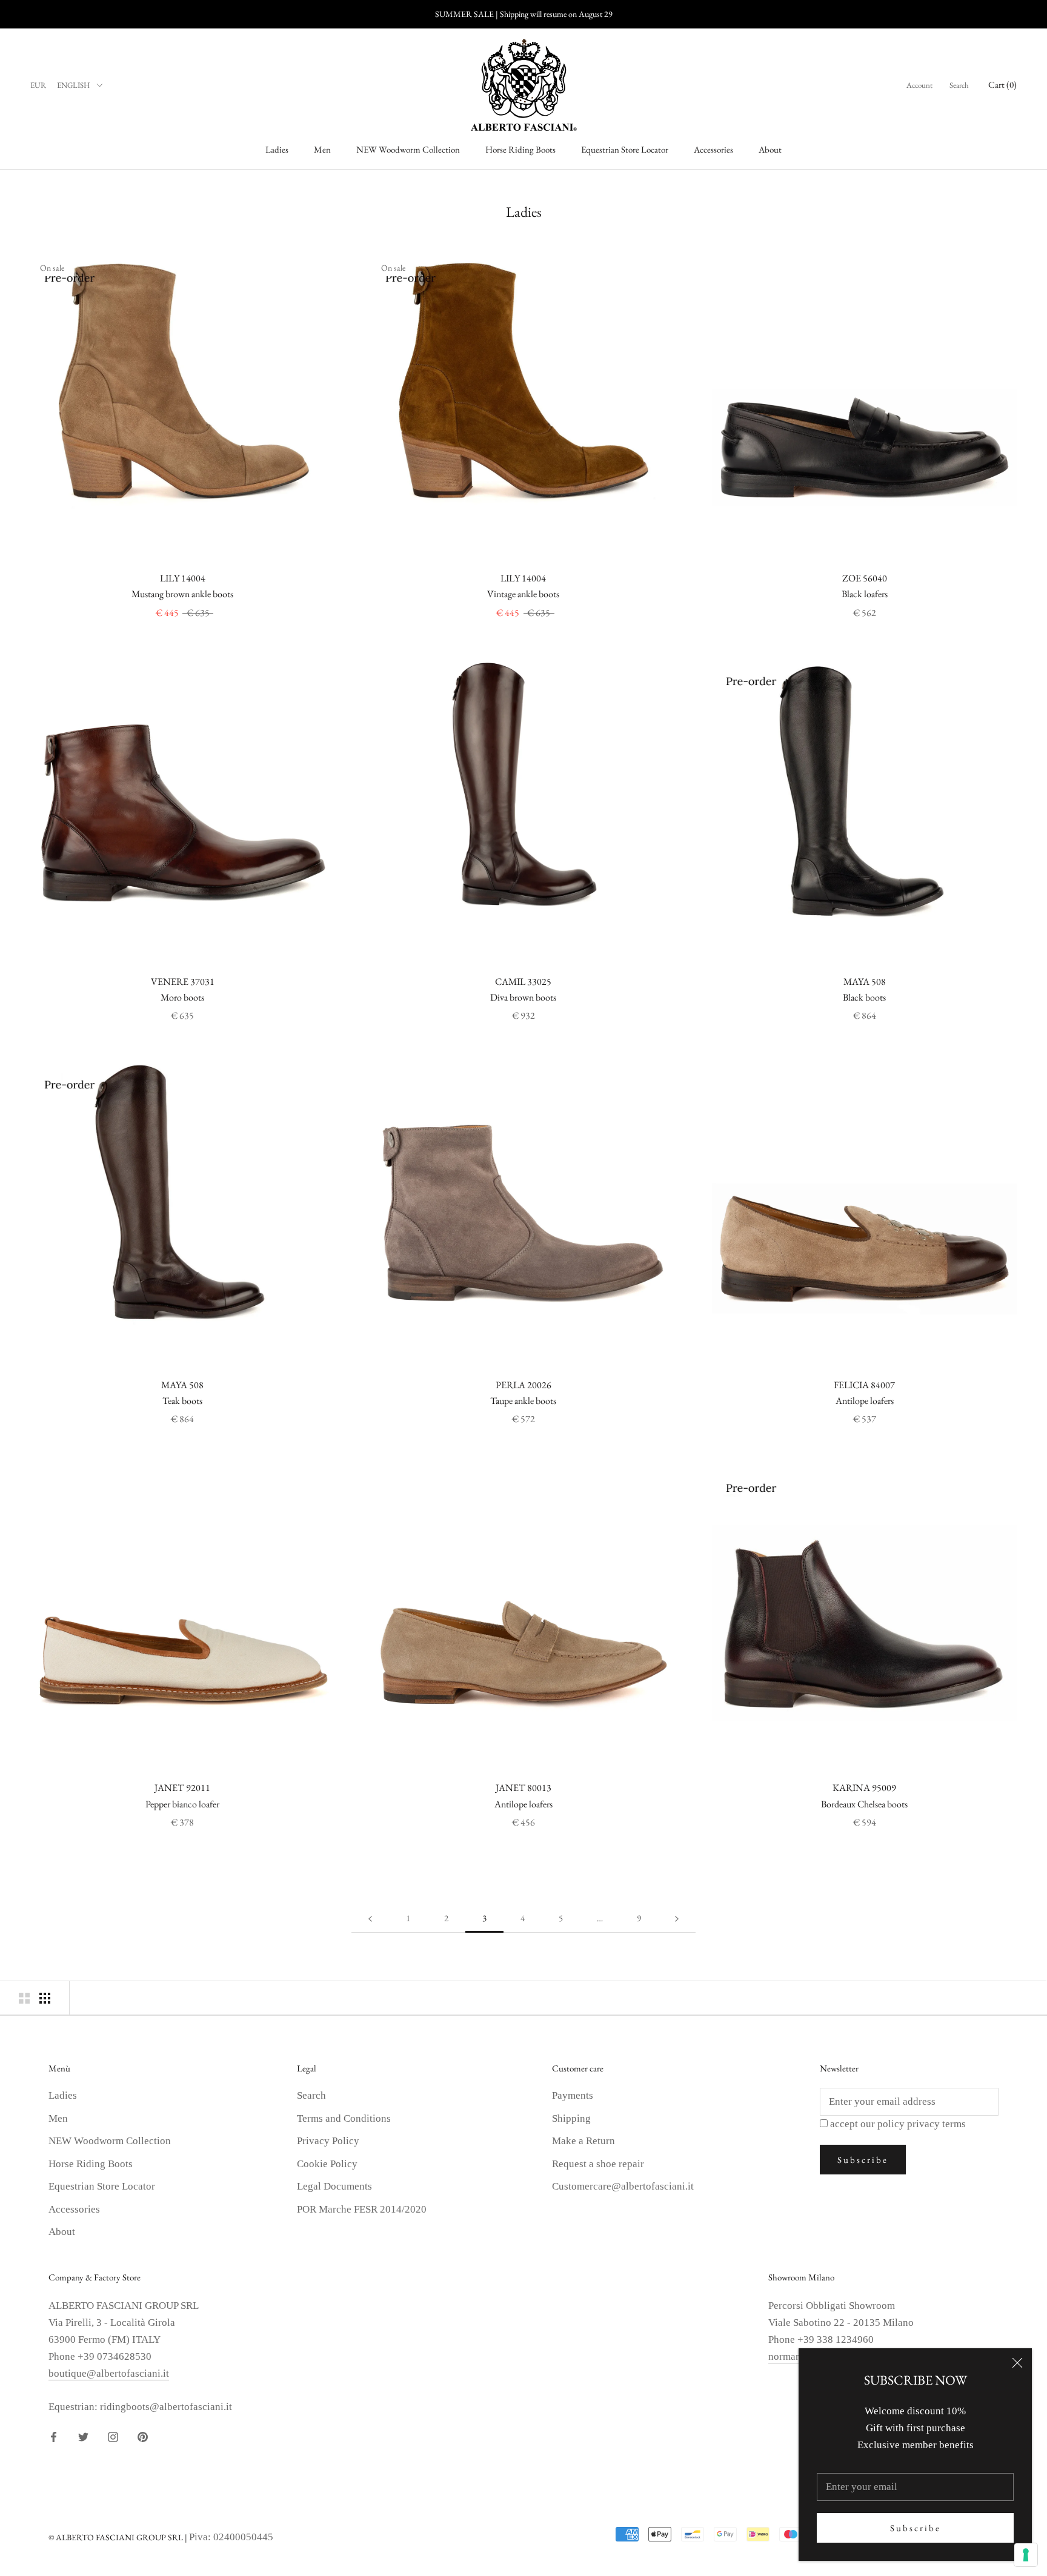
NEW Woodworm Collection (408, 150)
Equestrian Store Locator (625, 150)
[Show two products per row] (24, 1998)
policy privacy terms (922, 2124)
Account (919, 85)
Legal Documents (334, 2186)
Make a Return (583, 2141)
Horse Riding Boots (520, 150)
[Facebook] (54, 2436)
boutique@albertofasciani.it (109, 2373)
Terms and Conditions (344, 2118)
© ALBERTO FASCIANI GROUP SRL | (119, 2537)
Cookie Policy (327, 2164)
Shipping (571, 2118)
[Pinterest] (143, 2436)
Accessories (713, 150)
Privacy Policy (328, 2141)
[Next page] (677, 1918)
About (770, 150)
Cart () (1002, 84)
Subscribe (916, 2528)
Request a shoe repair (598, 2164)
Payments (573, 2095)
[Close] (1017, 2363)
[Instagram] (113, 2436)
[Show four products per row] (45, 1998)
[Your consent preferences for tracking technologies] (1026, 2555)
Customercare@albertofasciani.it (623, 2186)
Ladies (277, 150)
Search (959, 85)
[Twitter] (83, 2436)
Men (322, 150)
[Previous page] (370, 1918)
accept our (898, 2124)
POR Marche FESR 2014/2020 (362, 2209)
